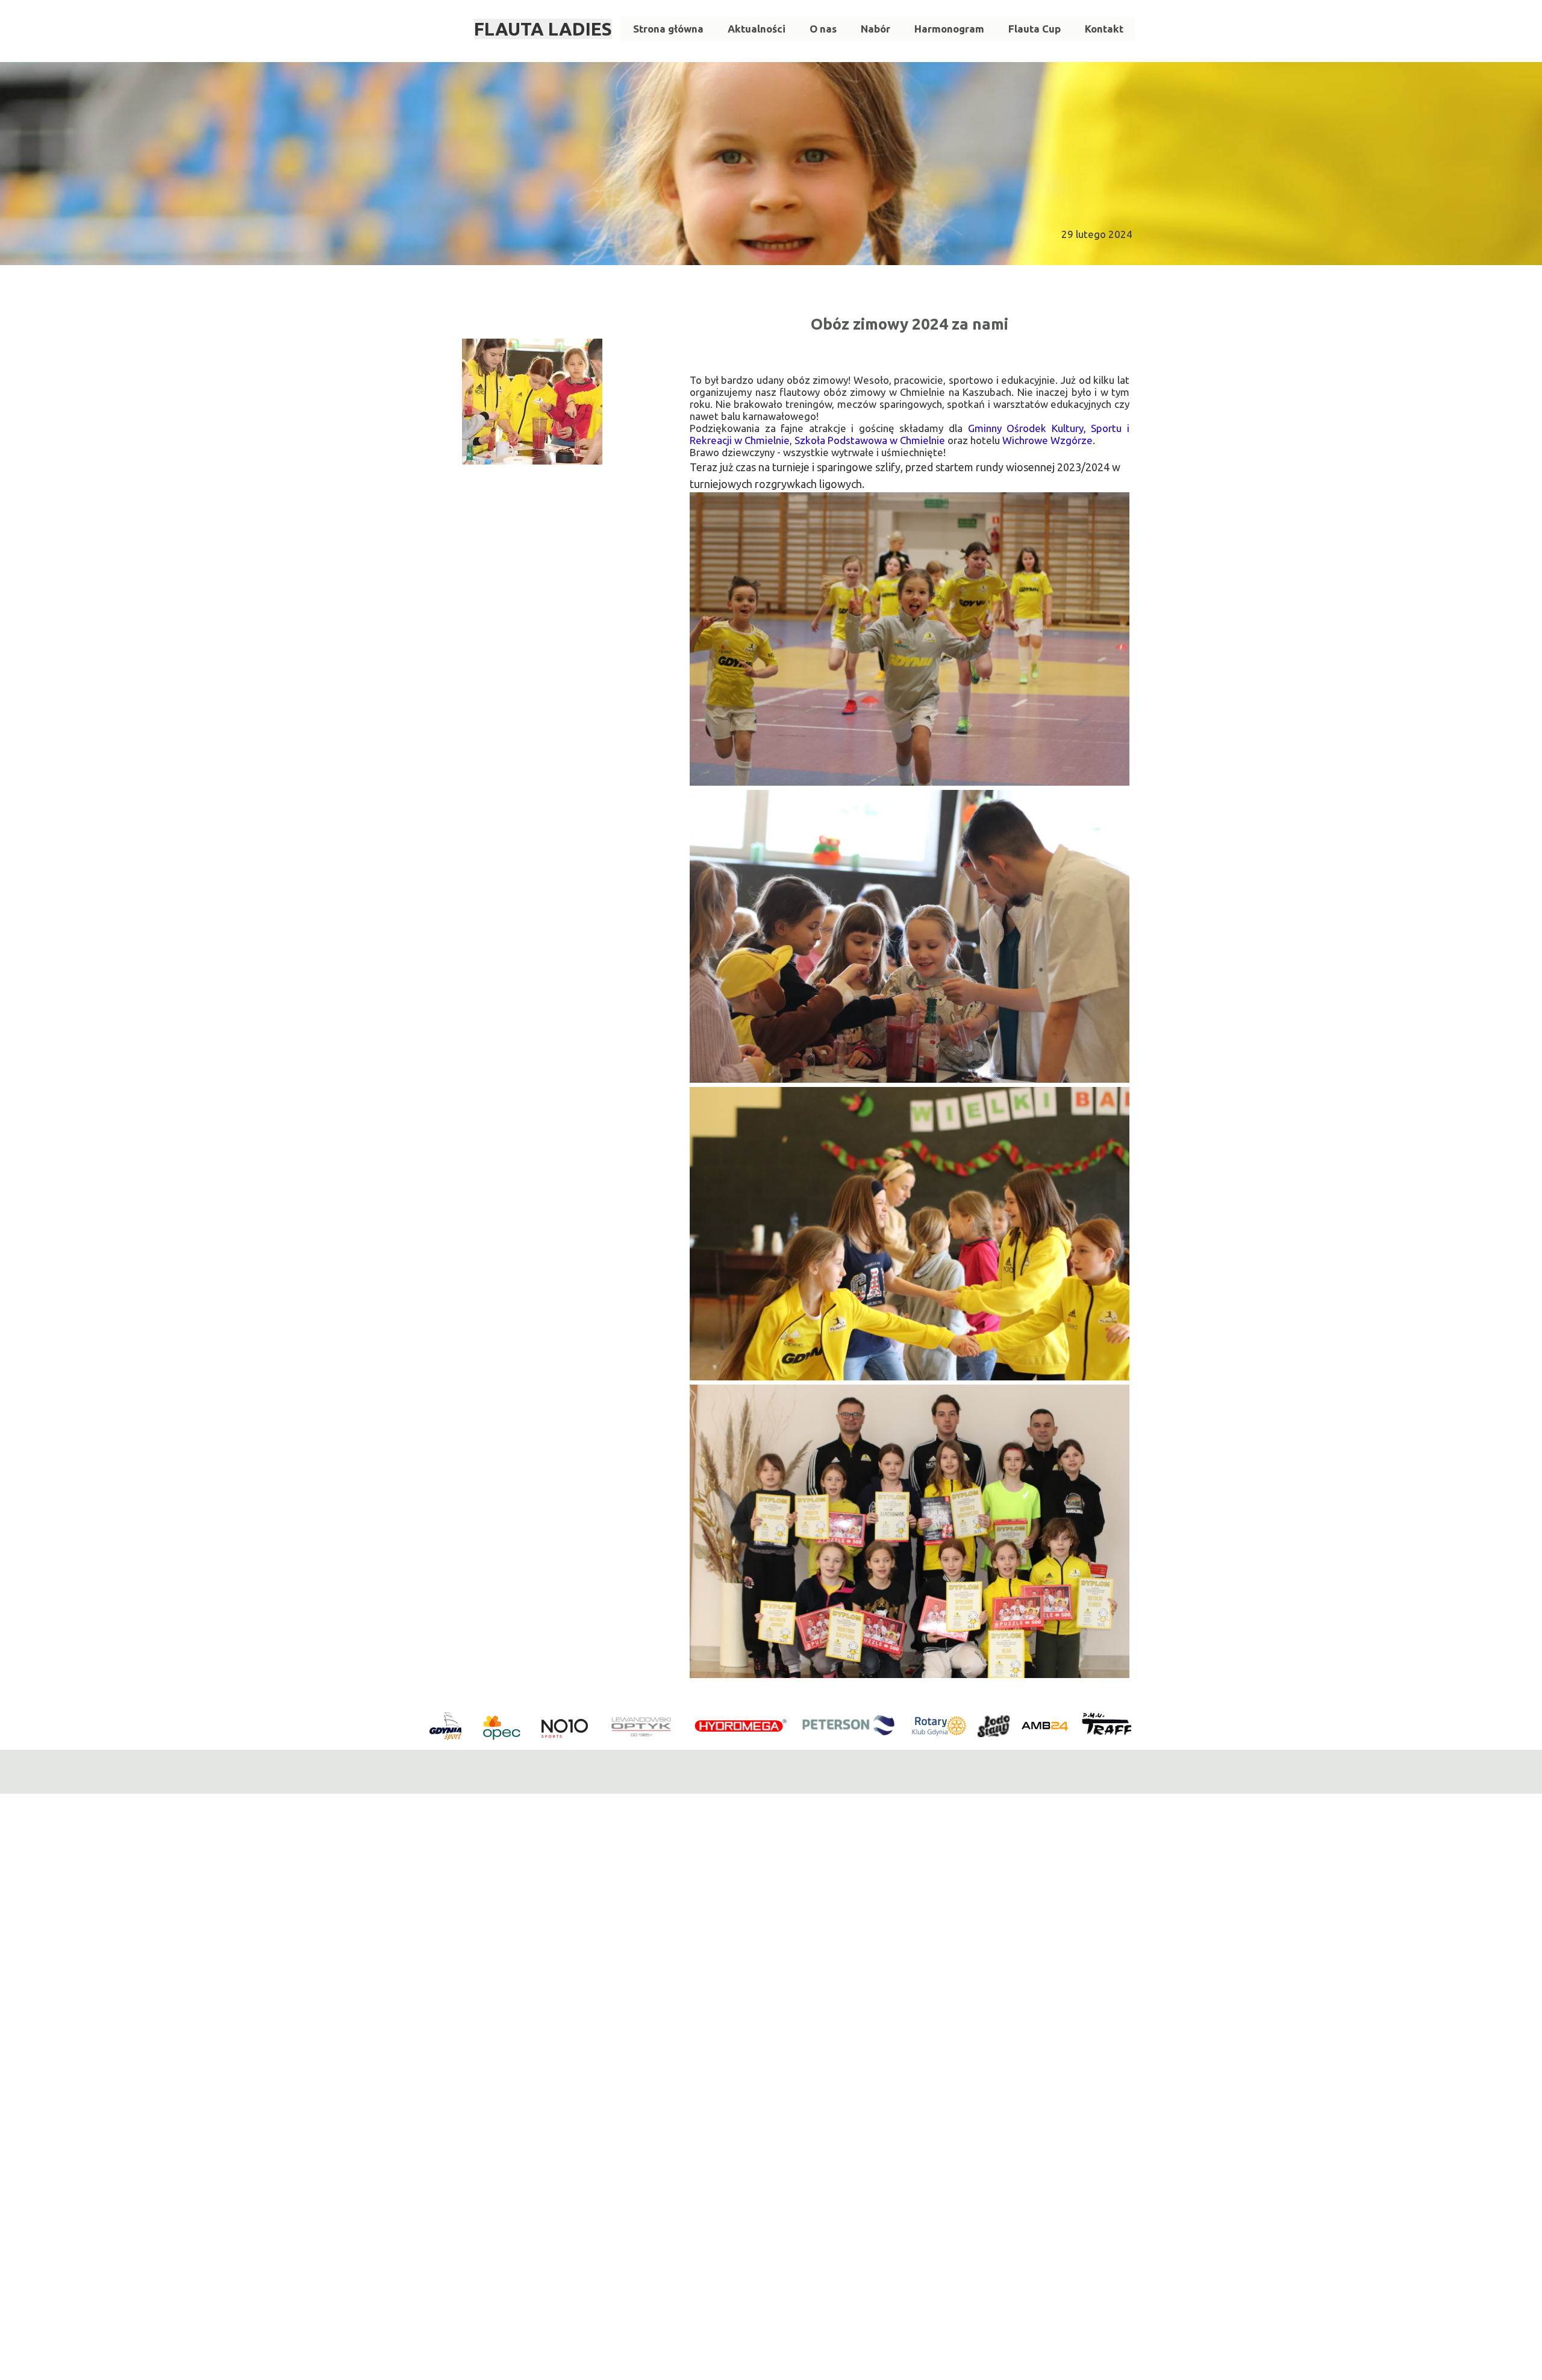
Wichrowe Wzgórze (1047, 440)
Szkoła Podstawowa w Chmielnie (870, 440)
